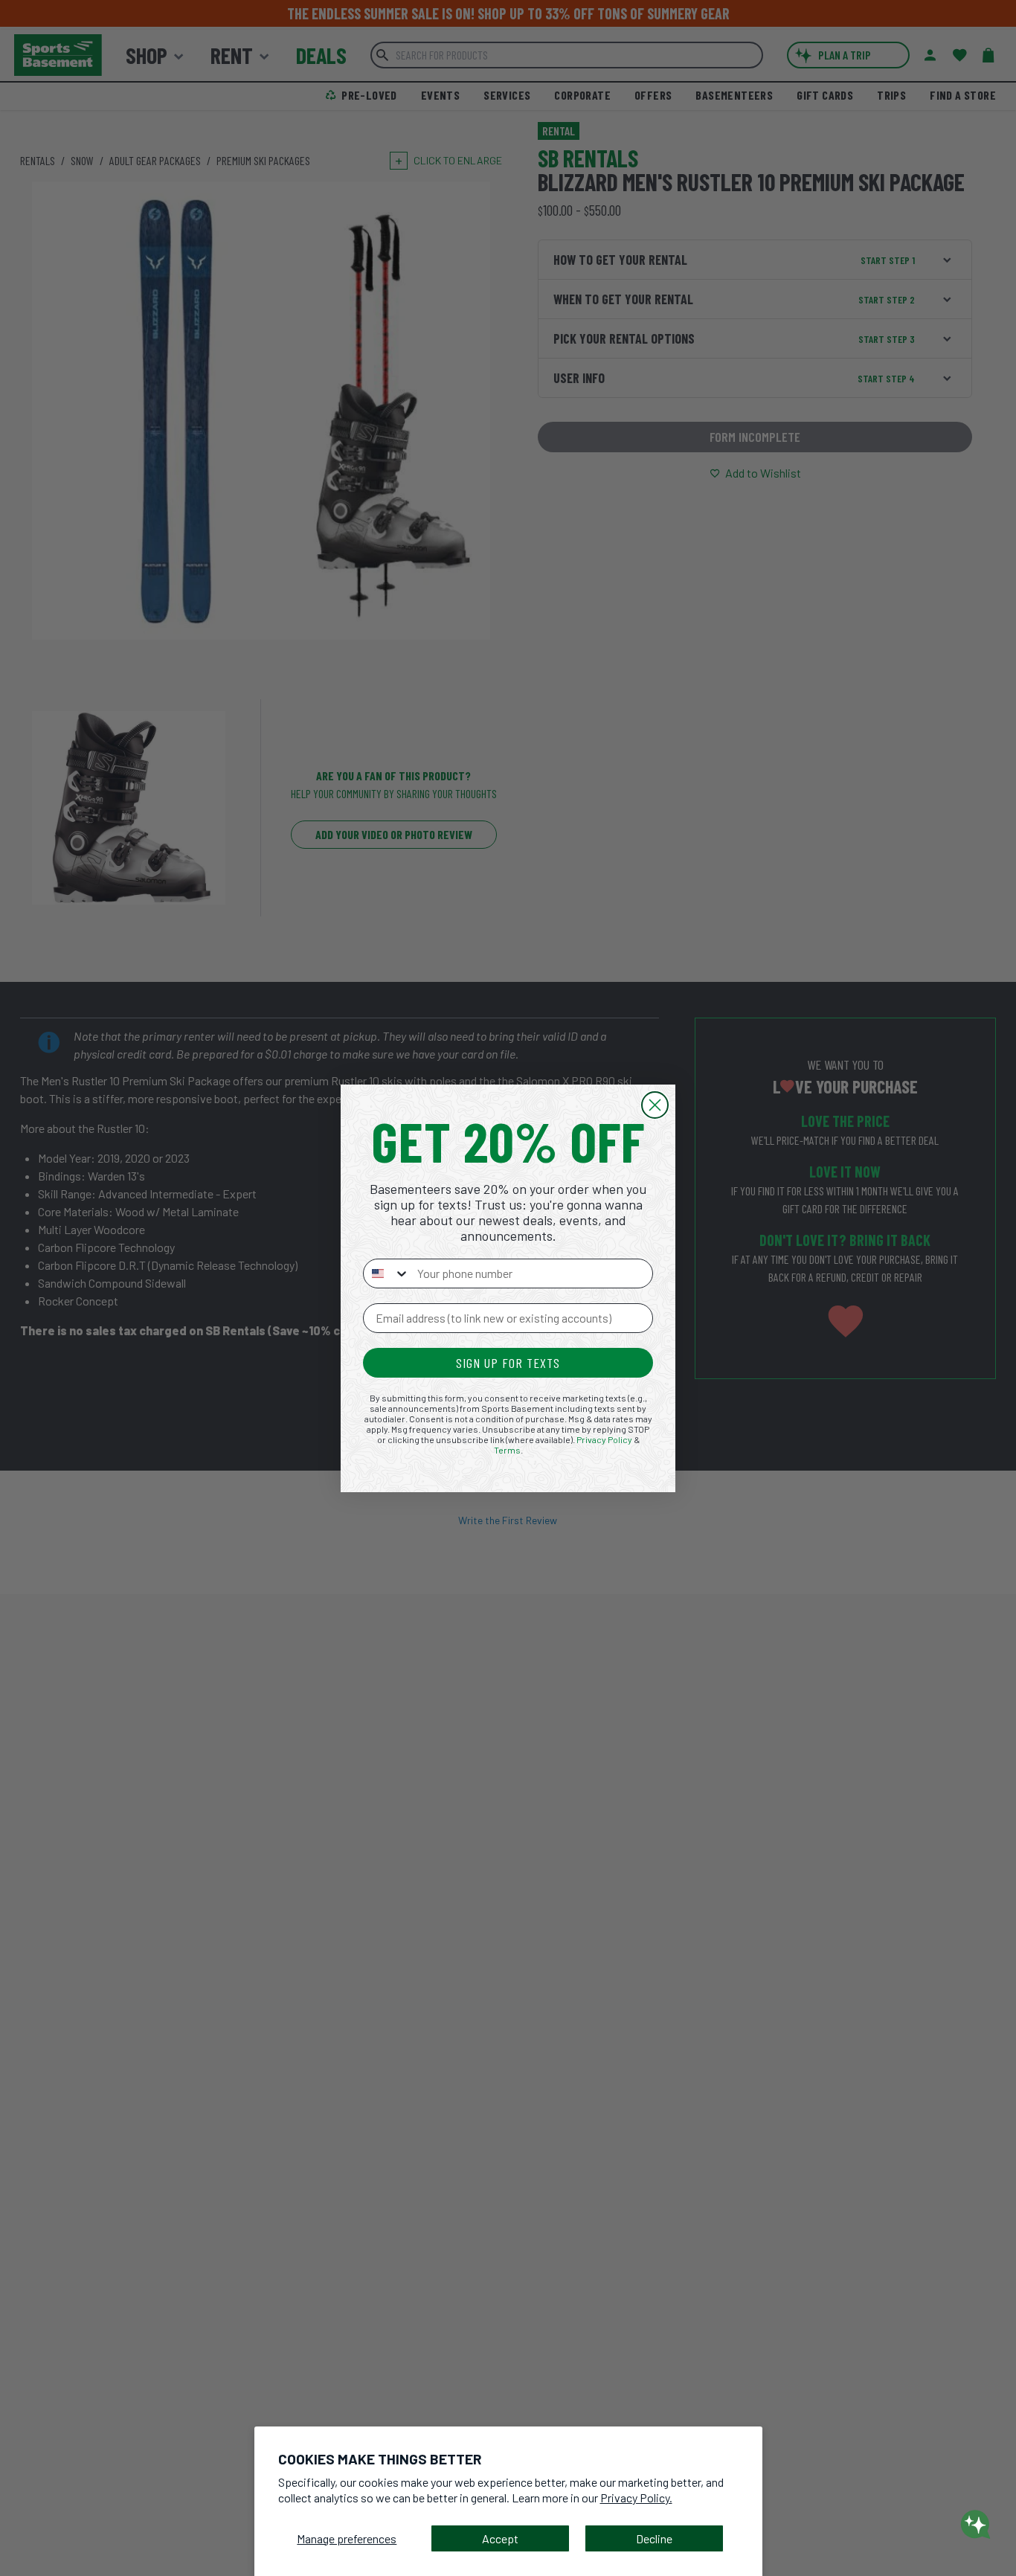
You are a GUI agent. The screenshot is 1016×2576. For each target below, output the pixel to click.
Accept (500, 2538)
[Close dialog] (655, 1105)
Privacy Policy (604, 1439)
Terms (507, 1450)
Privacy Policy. (636, 2498)
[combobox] (387, 1273)
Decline (654, 2538)
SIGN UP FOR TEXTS (508, 1363)
